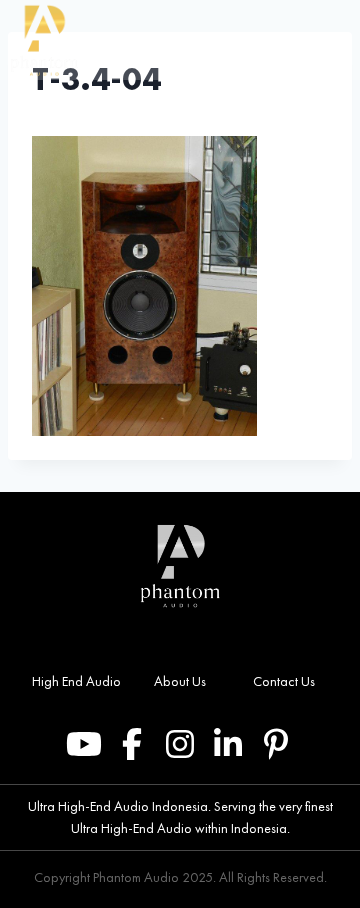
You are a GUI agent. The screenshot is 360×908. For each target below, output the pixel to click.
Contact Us (284, 681)
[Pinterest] (276, 744)
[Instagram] (180, 744)
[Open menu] (338, 40)
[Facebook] (132, 744)
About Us (180, 681)
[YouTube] (84, 744)
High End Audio (76, 681)
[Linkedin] (228, 744)
